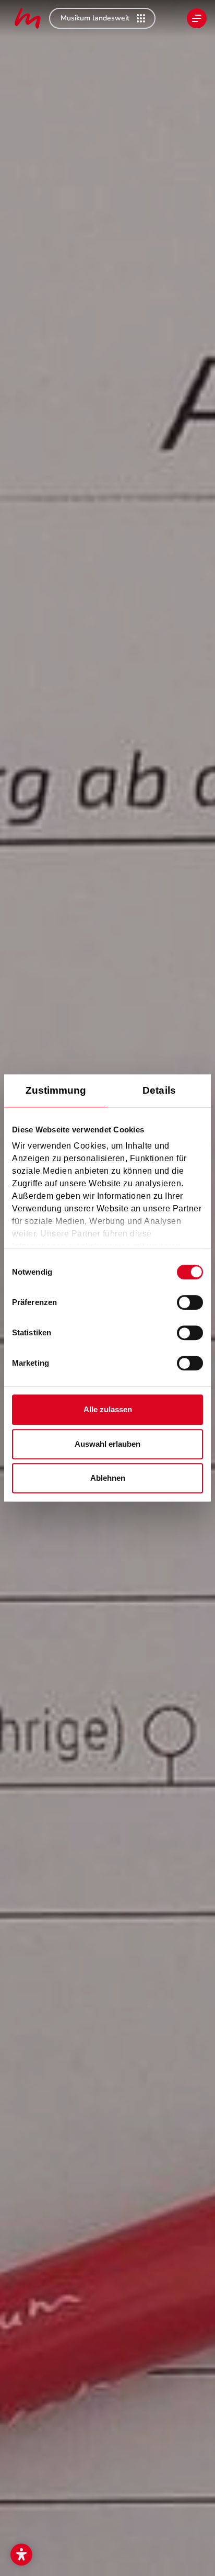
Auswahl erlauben (107, 1444)
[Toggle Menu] (197, 18)
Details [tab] (159, 1090)
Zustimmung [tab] (56, 1090)
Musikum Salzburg (28, 18)
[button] (21, 2555)
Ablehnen (108, 1478)
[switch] (190, 1302)
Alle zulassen (108, 1409)
